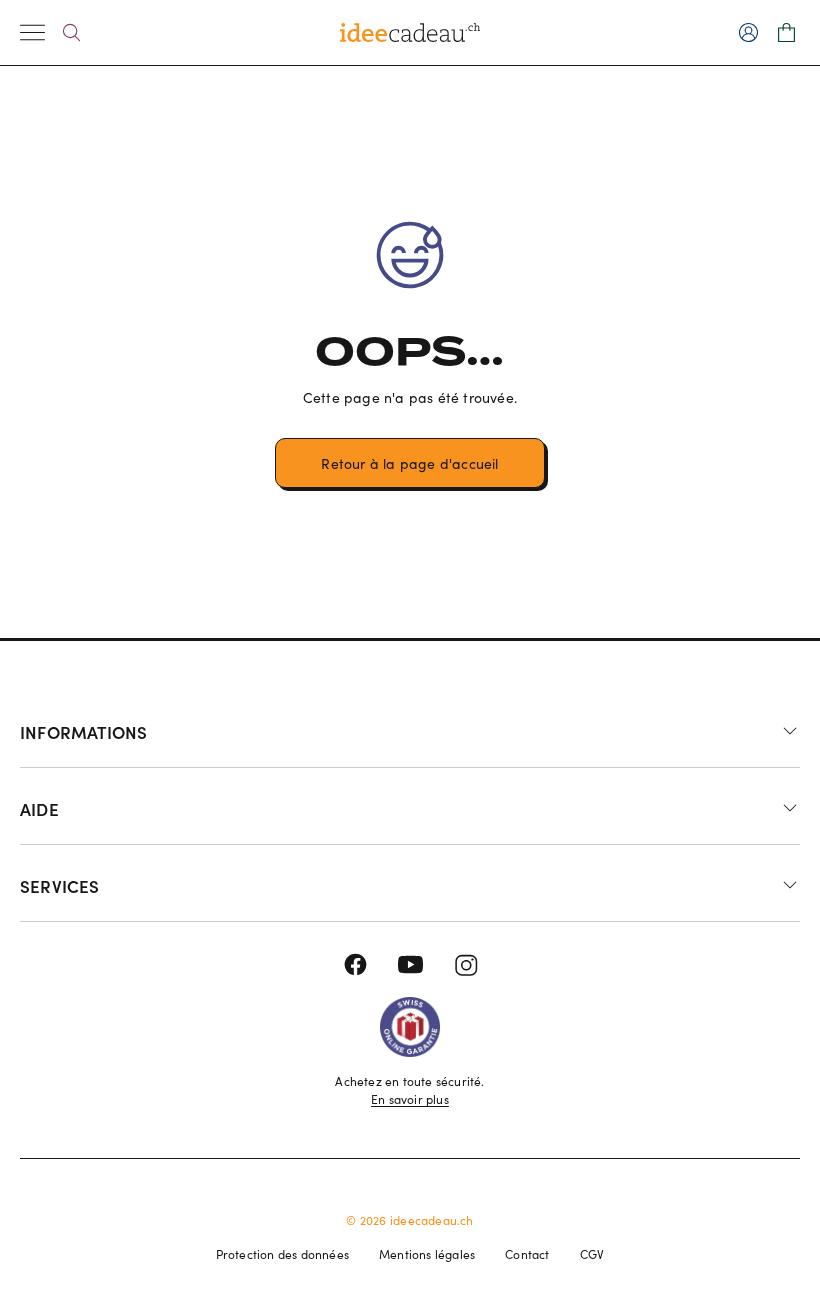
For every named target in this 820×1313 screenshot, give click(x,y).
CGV (592, 1254)
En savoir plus (410, 1099)
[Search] (71, 32)
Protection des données (282, 1254)
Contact (527, 1254)
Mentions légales (427, 1254)
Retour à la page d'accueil (409, 463)
